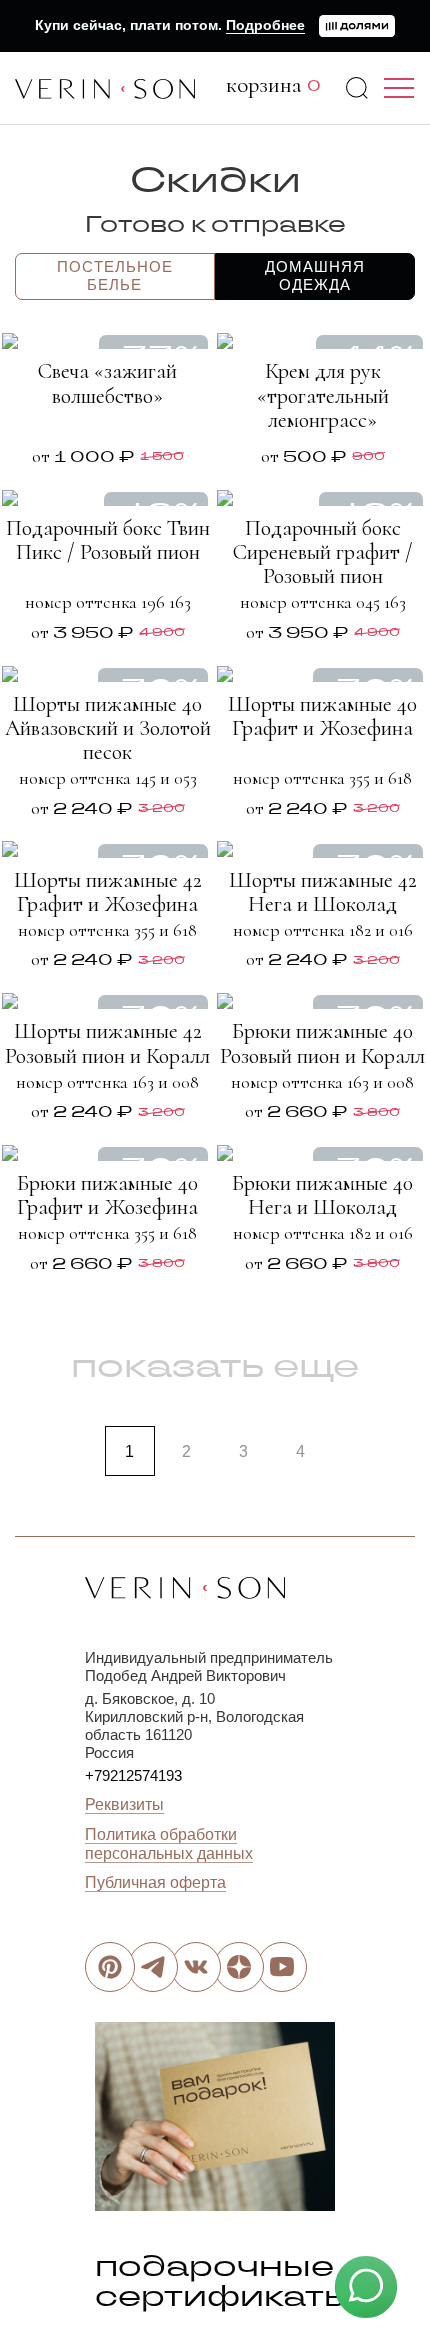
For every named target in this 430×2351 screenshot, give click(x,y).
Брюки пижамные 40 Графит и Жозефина (107, 1195)
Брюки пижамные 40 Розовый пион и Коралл (322, 1043)
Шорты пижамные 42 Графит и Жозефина (108, 892)
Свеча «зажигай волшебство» (107, 383)
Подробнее (265, 25)
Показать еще (215, 1365)
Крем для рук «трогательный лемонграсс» (323, 395)
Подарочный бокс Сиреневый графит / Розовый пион (323, 552)
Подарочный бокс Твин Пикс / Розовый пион (108, 540)
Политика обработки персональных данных (169, 1844)
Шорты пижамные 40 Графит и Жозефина (322, 716)
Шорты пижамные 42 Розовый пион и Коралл (107, 1043)
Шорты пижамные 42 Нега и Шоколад (323, 892)
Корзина (273, 85)
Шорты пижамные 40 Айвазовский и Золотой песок (108, 728)
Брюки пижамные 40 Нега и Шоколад (322, 1195)
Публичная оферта (155, 1882)
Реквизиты (124, 1804)
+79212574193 (133, 1775)
